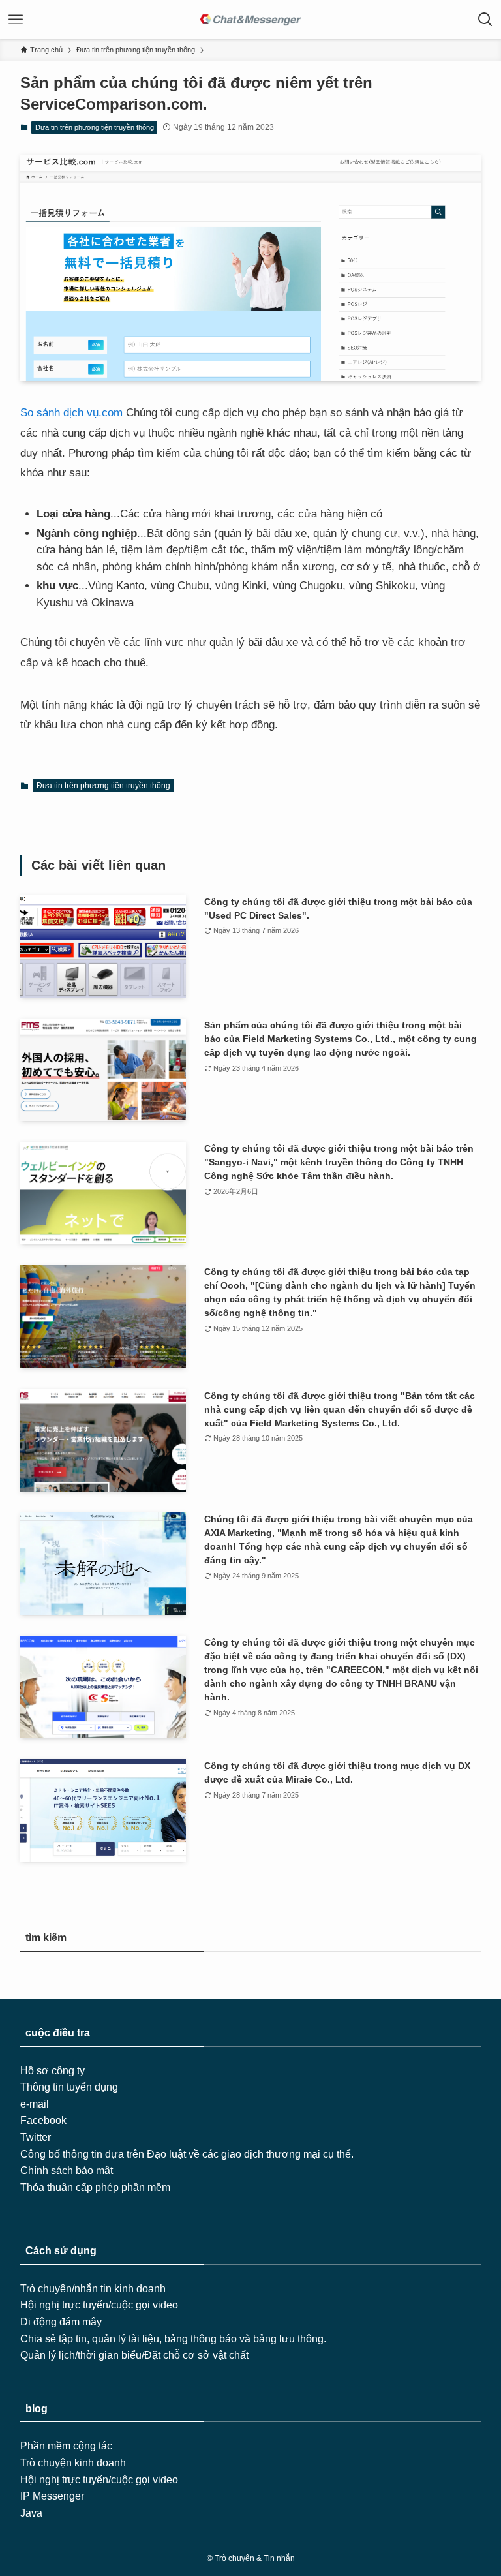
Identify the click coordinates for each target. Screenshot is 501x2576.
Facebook (43, 2120)
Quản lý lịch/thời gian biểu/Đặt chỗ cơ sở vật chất (134, 2355)
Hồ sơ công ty (53, 2071)
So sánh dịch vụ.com (71, 413)
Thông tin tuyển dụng (69, 2087)
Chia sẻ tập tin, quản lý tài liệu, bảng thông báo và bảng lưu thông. (173, 2339)
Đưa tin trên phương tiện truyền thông (95, 127)
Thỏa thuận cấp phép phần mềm (95, 2187)
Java (31, 2513)
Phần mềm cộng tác (66, 2446)
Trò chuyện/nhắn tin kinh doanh (93, 2289)
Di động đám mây (61, 2322)
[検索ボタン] (485, 20)
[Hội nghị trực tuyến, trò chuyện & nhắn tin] (250, 20)
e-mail (35, 2104)
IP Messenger (52, 2496)
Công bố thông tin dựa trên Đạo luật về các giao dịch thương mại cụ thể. (187, 2154)
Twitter (36, 2137)
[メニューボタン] (16, 20)
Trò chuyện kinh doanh (73, 2463)
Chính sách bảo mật (67, 2170)
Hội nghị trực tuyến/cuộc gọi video (99, 2305)
